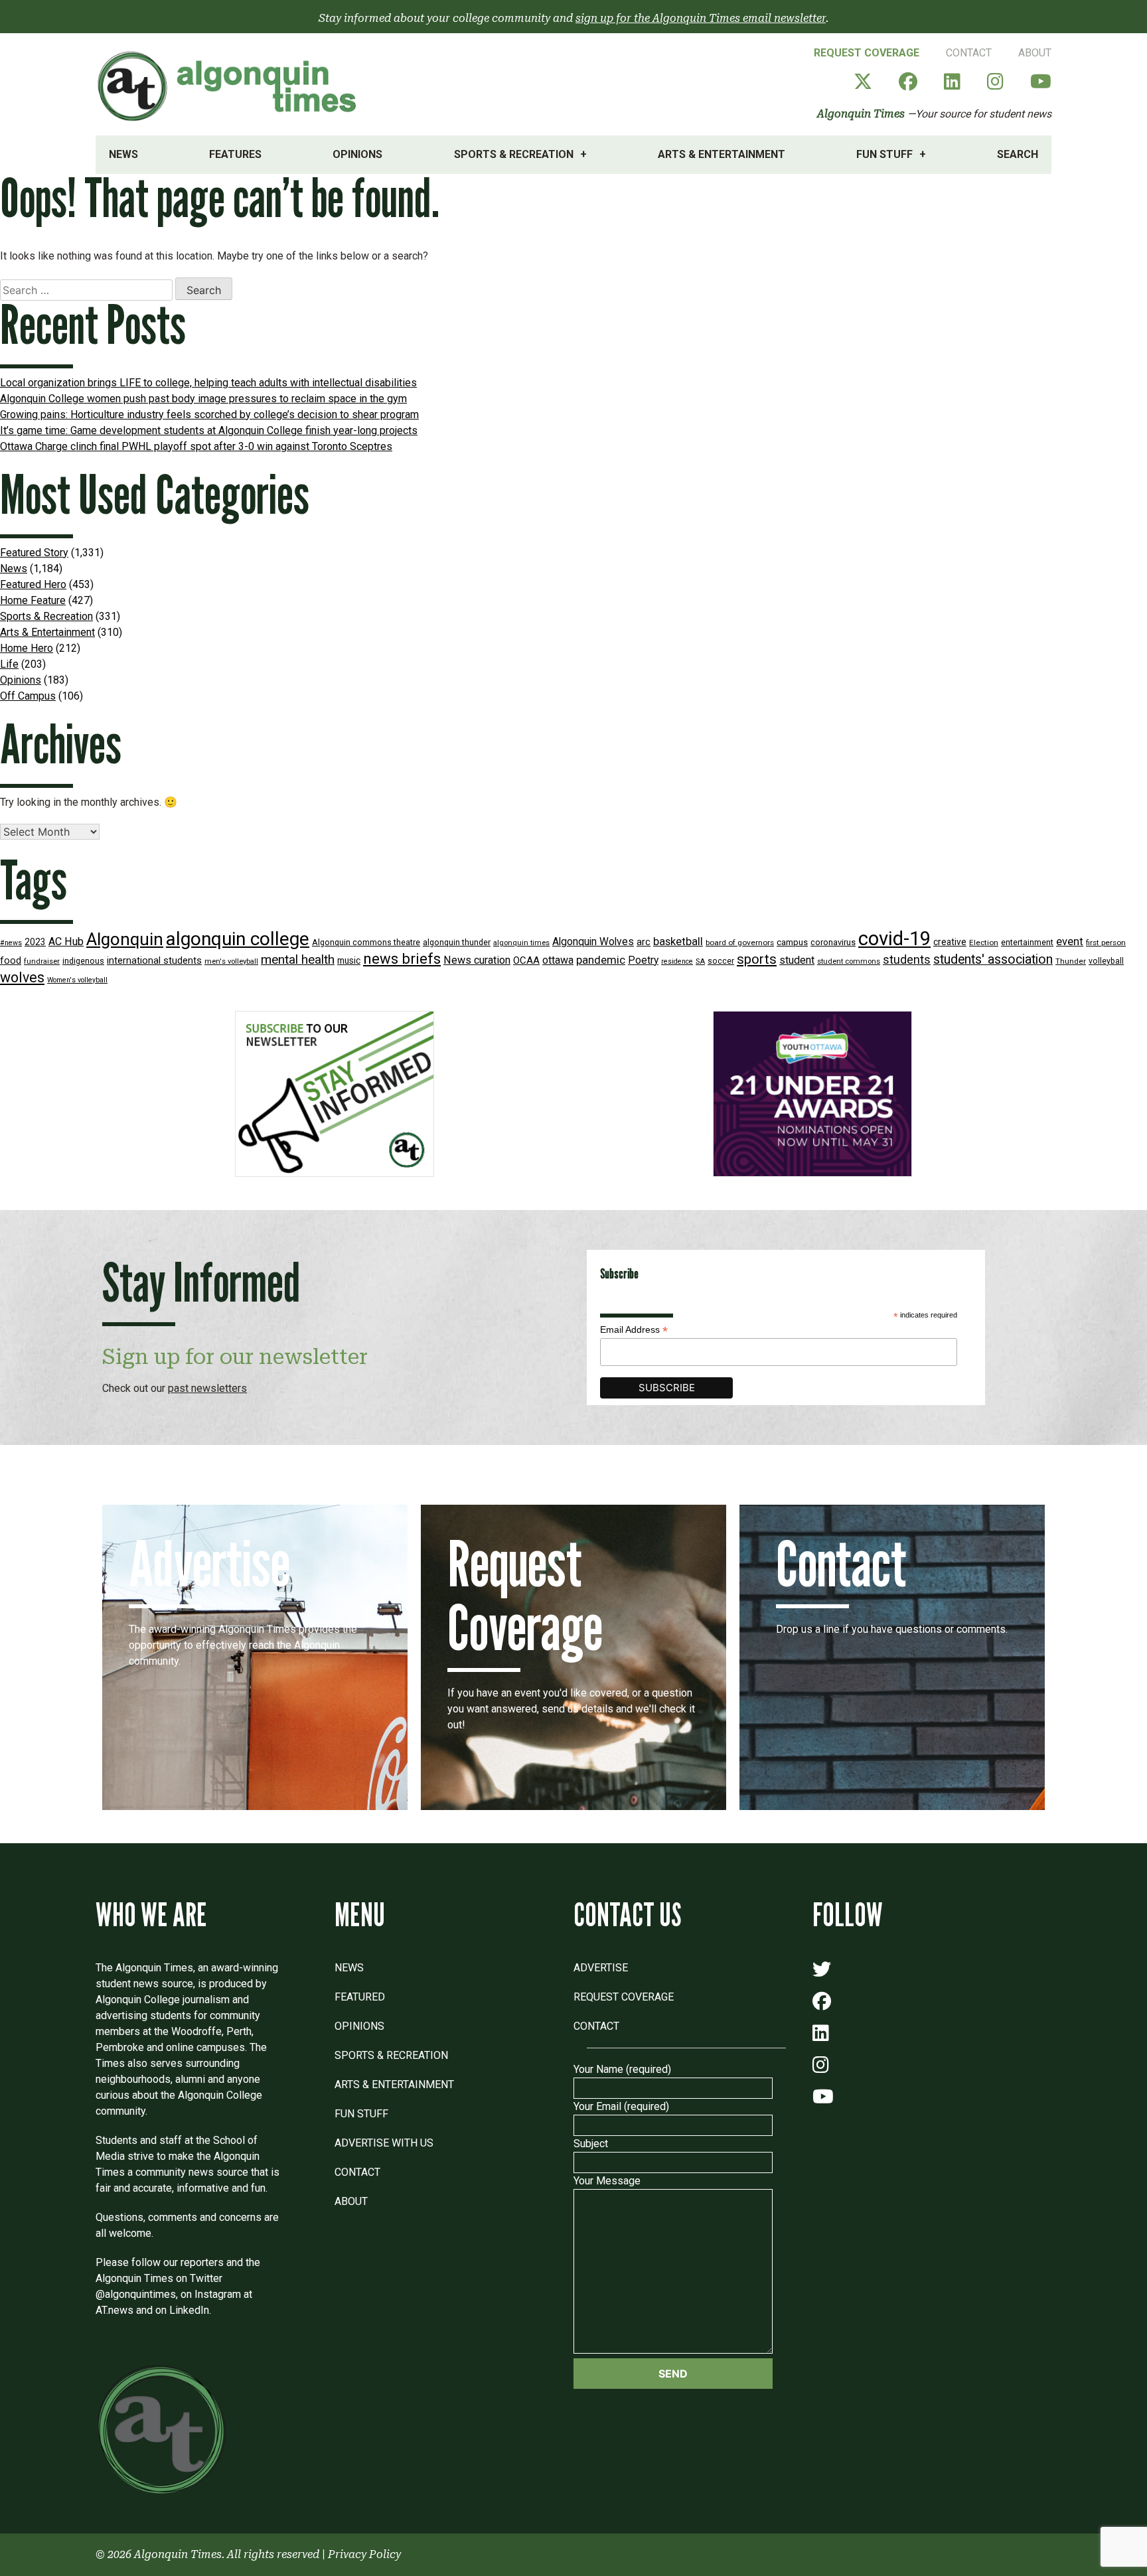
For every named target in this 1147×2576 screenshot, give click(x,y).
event (1070, 942)
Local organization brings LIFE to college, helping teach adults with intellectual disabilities (208, 383)
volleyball (1106, 961)
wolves (22, 977)
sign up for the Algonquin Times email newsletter (701, 18)
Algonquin (125, 939)
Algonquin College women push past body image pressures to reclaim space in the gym (203, 399)
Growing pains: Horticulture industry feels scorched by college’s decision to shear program (209, 415)
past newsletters (207, 1388)
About (1035, 53)
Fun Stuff (884, 154)
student (797, 960)
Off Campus (28, 696)
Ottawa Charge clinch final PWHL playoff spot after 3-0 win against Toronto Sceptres (196, 446)
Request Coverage (867, 53)
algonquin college (238, 939)
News (123, 154)
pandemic (601, 960)
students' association (993, 959)
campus (792, 942)
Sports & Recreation (514, 154)
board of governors (740, 943)
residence (677, 961)
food (11, 961)
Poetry (643, 960)
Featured (360, 1997)
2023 (35, 942)
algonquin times (521, 943)
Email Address (634, 1330)
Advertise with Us (384, 2143)
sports (757, 959)
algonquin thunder (457, 942)
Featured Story (34, 553)
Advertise (601, 1968)
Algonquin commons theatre (366, 942)
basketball (678, 942)
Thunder (1071, 961)
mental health (298, 959)
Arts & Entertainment (722, 154)
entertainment (1027, 942)
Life (9, 664)
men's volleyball (231, 961)
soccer (721, 961)
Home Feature (33, 600)
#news (11, 943)
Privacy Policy (364, 2554)
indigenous (83, 961)
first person (1106, 943)
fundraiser (42, 961)
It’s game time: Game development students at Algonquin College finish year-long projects (209, 430)
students (907, 959)
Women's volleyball (77, 980)
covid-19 (894, 939)
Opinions (357, 154)
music (349, 960)
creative (950, 942)
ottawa (558, 960)
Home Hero (27, 648)
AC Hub (66, 942)
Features (235, 154)
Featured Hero (33, 584)
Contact (969, 53)
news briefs (402, 959)
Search (1018, 154)
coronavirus (833, 942)
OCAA (526, 960)
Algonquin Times (861, 114)
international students (154, 961)
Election (984, 943)
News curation (477, 960)
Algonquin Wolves (593, 942)
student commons (849, 961)
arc (644, 942)
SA (700, 961)
